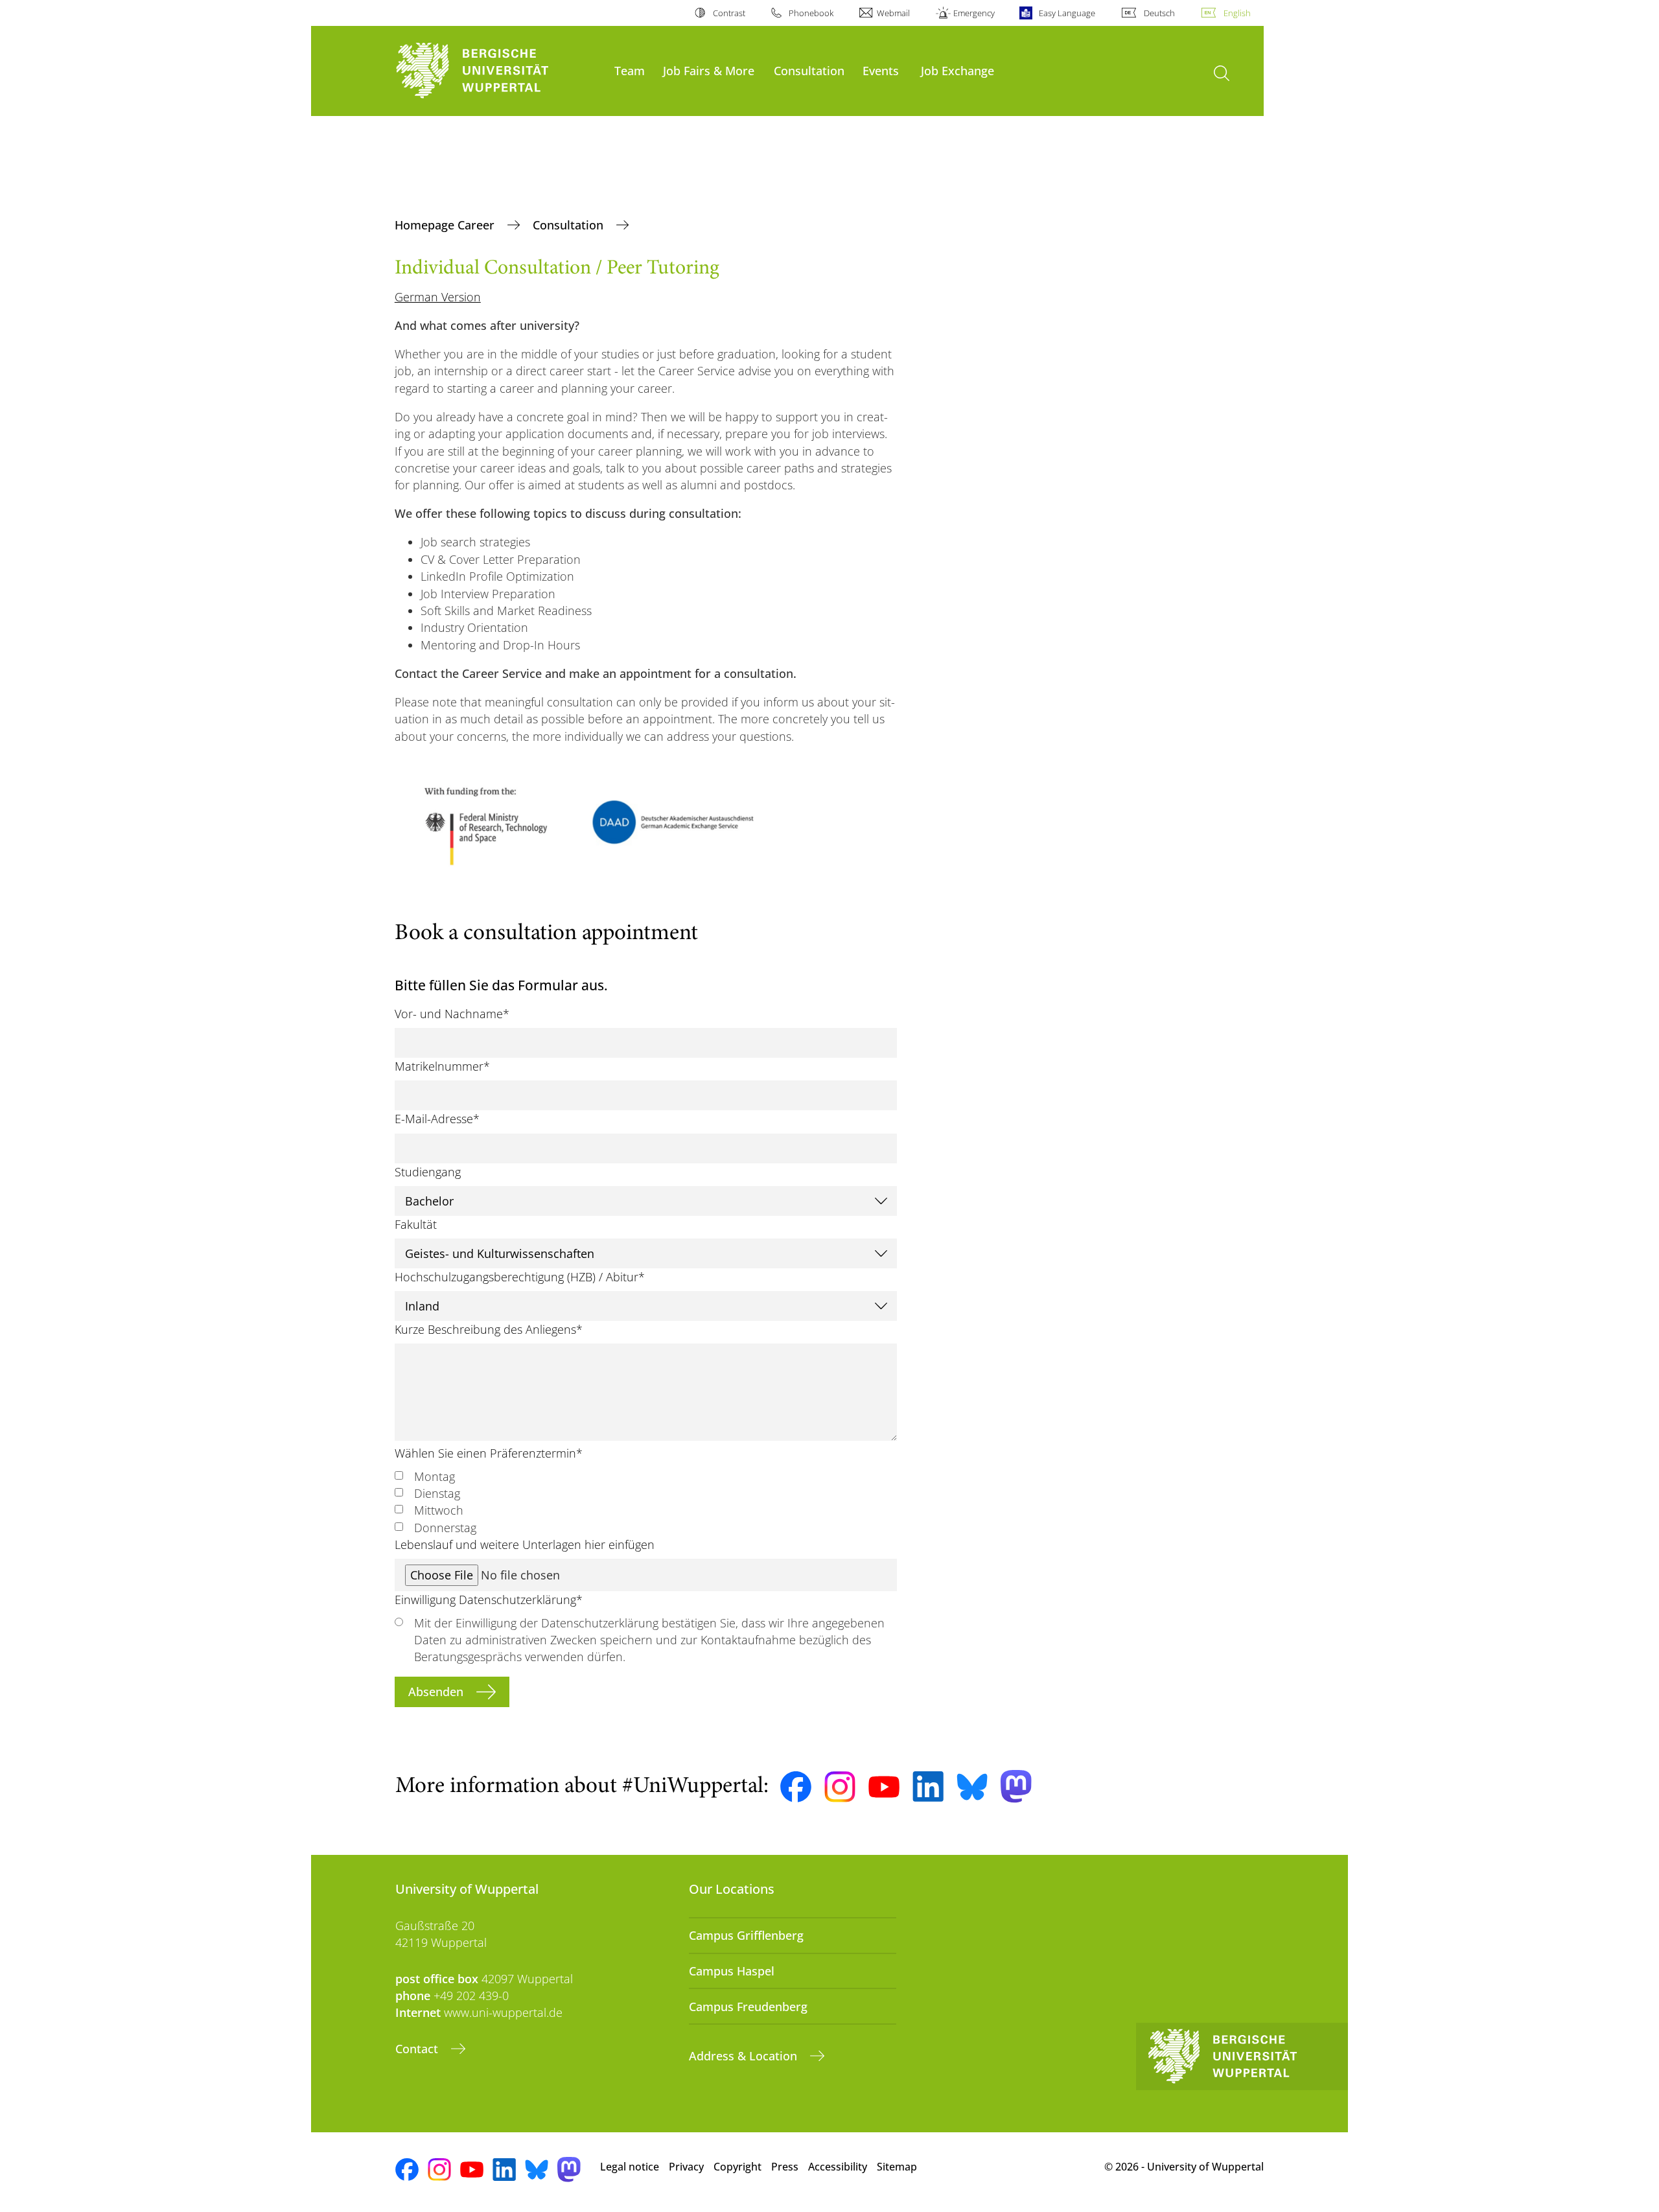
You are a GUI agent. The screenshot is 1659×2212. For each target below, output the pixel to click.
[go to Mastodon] (1016, 1787)
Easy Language (1067, 13)
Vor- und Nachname (452, 1014)
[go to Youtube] (884, 1787)
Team (630, 70)
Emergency (974, 13)
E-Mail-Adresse (437, 1119)
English (1237, 13)
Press (785, 2167)
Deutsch (1159, 13)
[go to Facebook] (796, 1787)
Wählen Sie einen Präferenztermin (489, 1453)
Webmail (893, 13)
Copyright (737, 2167)
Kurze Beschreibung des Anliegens (489, 1329)
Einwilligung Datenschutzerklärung (489, 1600)
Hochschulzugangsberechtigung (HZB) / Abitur (520, 1277)
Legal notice (630, 2167)
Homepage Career (446, 225)
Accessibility (838, 2167)
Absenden (437, 1692)
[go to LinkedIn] (928, 1787)
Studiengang (428, 1172)
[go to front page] (498, 71)
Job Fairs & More (709, 70)
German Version (438, 297)
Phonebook (811, 13)
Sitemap (897, 2167)
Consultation (809, 70)
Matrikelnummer (442, 1066)
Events (881, 70)
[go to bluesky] (972, 1787)
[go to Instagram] (840, 1787)
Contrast (729, 13)
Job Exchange (957, 70)
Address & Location (745, 2056)
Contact (418, 2049)
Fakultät (416, 1224)
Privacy (686, 2167)
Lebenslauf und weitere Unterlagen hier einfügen (525, 1544)
